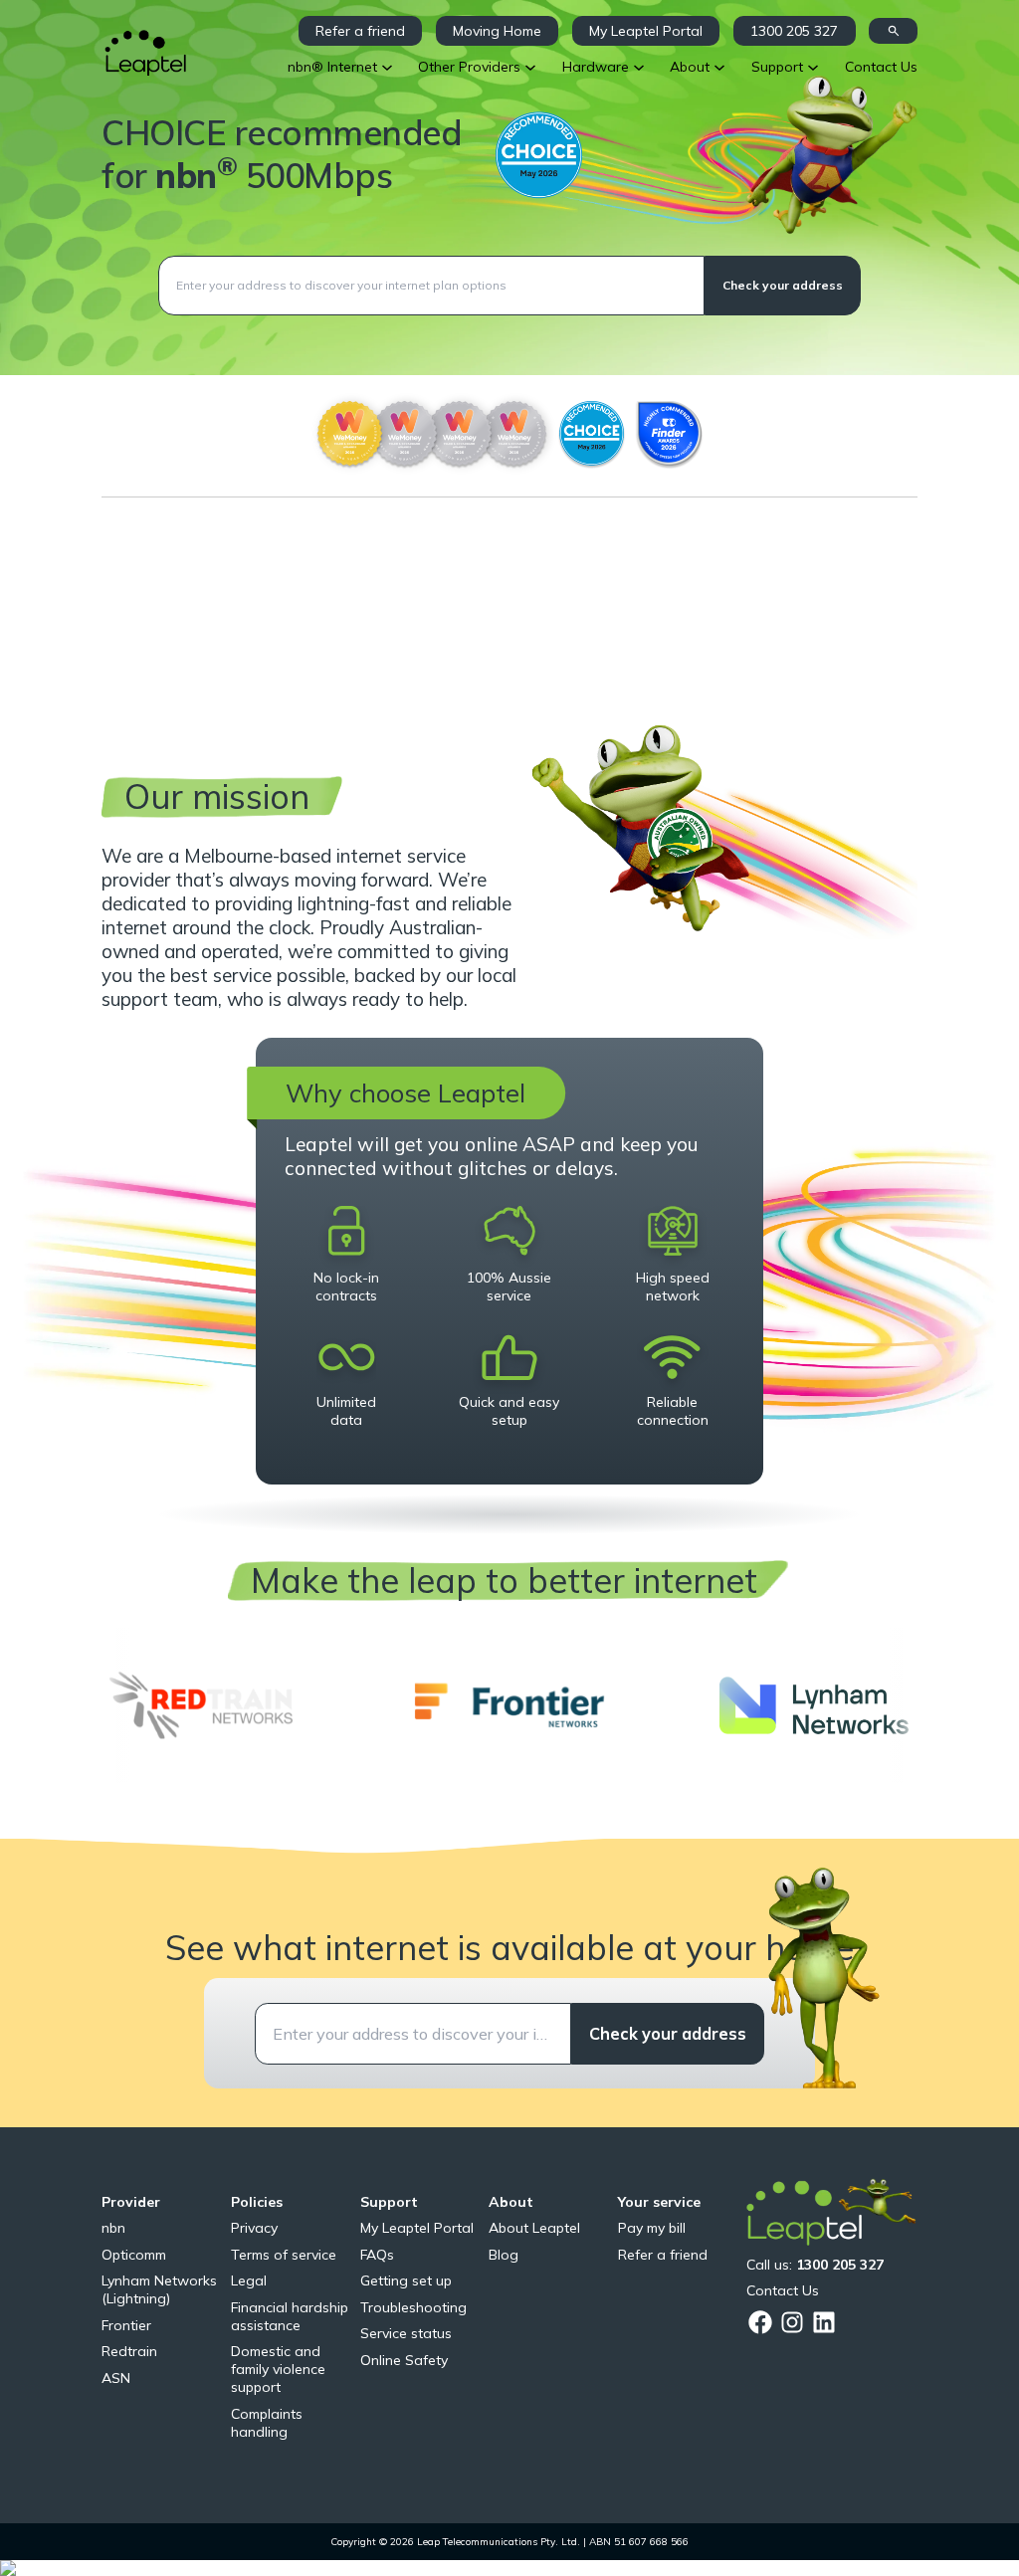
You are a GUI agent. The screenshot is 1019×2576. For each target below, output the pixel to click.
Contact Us (783, 2290)
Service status (406, 2333)
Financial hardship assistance (290, 2316)
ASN (116, 2378)
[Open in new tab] (204, 1706)
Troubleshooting (413, 2307)
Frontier (126, 2325)
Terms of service (284, 2255)
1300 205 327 (794, 31)
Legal (249, 2280)
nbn (113, 2228)
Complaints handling (267, 2423)
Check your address (783, 285)
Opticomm (134, 2255)
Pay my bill (652, 2228)
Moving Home (497, 31)
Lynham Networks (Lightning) (159, 2289)
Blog (504, 2255)
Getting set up (406, 2280)
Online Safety (404, 2360)
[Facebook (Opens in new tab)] (760, 2322)
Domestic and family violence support (278, 2369)
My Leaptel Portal (646, 31)
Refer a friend (360, 31)
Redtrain (129, 2351)
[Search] (893, 31)
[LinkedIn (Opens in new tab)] (824, 2322)
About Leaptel (534, 2228)
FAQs (377, 2255)
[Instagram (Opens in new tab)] (792, 2322)
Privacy (254, 2228)
